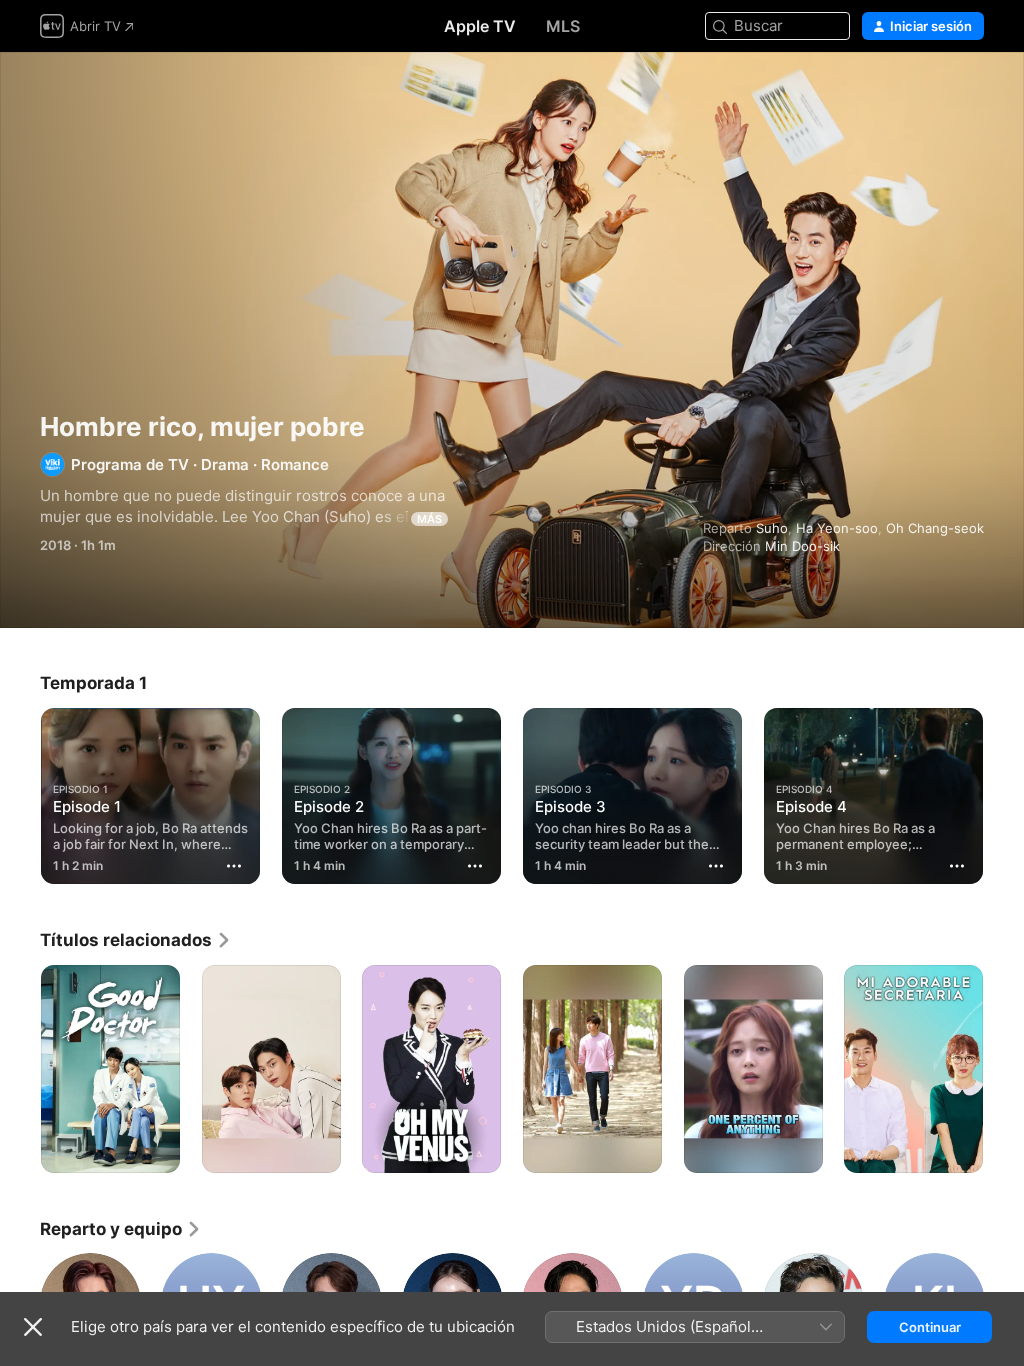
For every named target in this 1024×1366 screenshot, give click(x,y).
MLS (563, 26)
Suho (772, 528)
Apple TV (480, 26)
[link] (136, 940)
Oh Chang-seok (935, 528)
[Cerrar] (33, 1327)
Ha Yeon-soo (837, 528)
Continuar (930, 1327)
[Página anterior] (20, 792)
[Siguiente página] (1004, 792)
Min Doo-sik (802, 546)
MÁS (429, 519)
